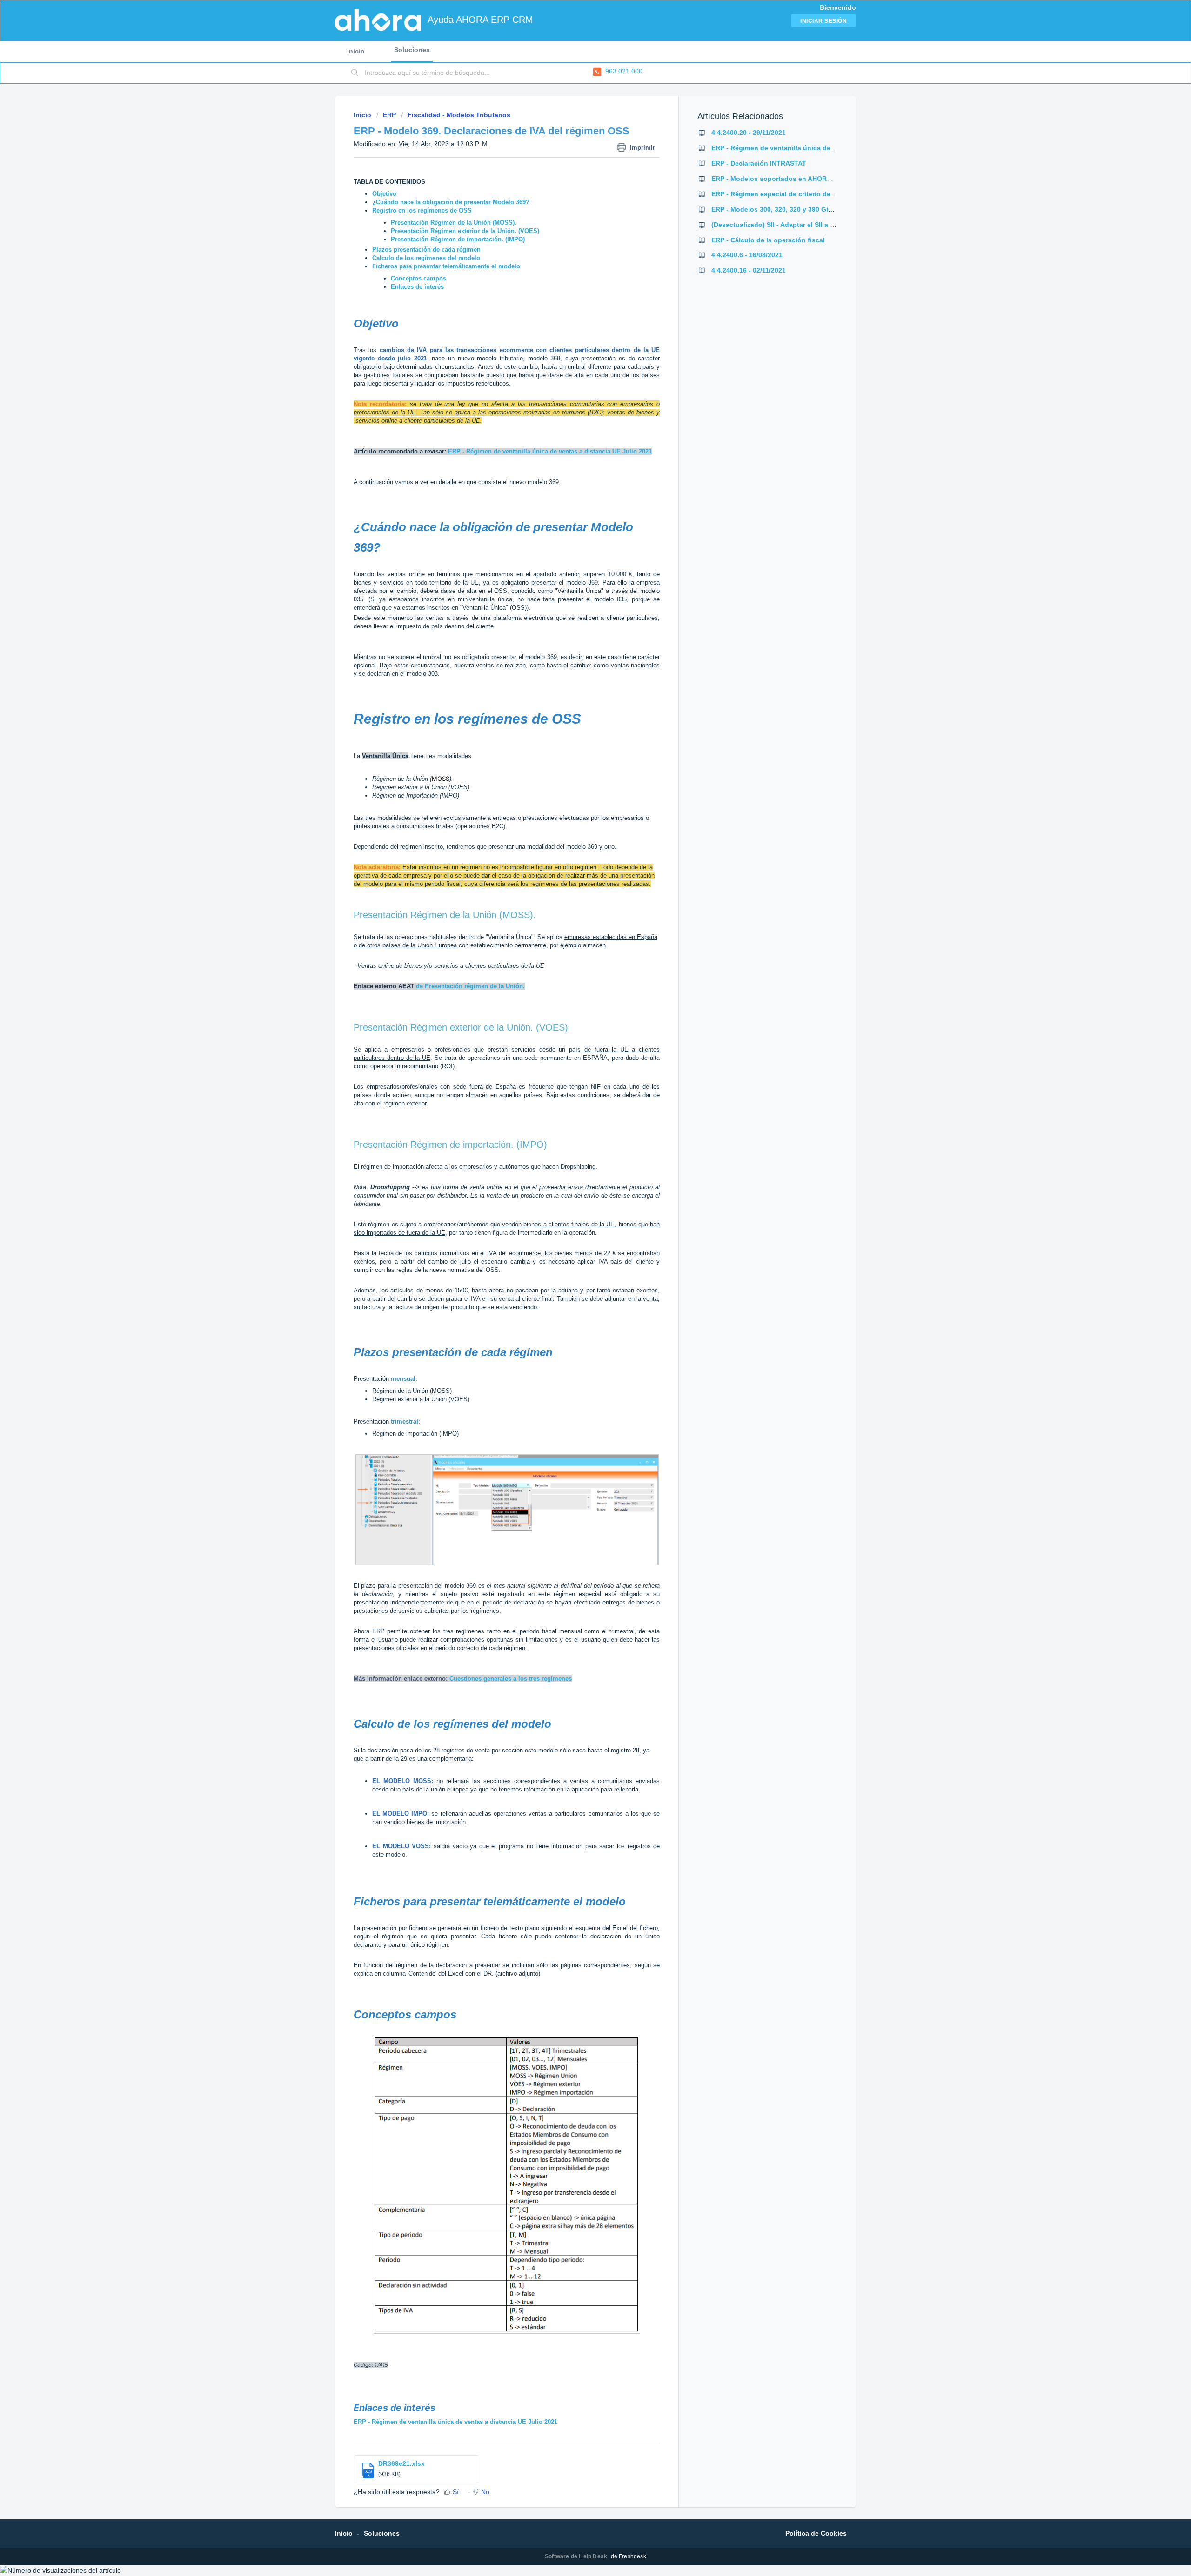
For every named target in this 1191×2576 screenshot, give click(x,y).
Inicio (356, 51)
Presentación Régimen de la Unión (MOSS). (455, 223)
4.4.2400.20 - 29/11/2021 (749, 133)
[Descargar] (578, 1207)
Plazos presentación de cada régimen (426, 250)
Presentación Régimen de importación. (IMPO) (458, 239)
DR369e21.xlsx (401, 2463)
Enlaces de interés (417, 287)
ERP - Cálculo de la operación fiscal (768, 240)
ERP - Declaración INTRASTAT (759, 163)
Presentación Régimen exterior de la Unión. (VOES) (465, 231)
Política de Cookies (816, 2533)
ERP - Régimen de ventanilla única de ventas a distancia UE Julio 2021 (455, 2422)
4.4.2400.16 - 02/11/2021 (749, 270)
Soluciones (412, 50)
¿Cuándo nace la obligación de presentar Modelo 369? (451, 202)
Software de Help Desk (577, 2556)
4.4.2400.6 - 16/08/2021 (747, 255)
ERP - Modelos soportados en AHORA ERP (779, 179)
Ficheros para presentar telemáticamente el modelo (446, 266)
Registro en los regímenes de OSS (422, 210)
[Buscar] (355, 73)
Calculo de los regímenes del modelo (426, 258)
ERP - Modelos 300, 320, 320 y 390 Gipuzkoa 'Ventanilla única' (809, 209)
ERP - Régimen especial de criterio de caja (778, 194)
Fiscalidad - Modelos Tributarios (459, 115)
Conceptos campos (418, 278)
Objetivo (384, 194)
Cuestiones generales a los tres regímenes (511, 1679)
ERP (389, 115)
